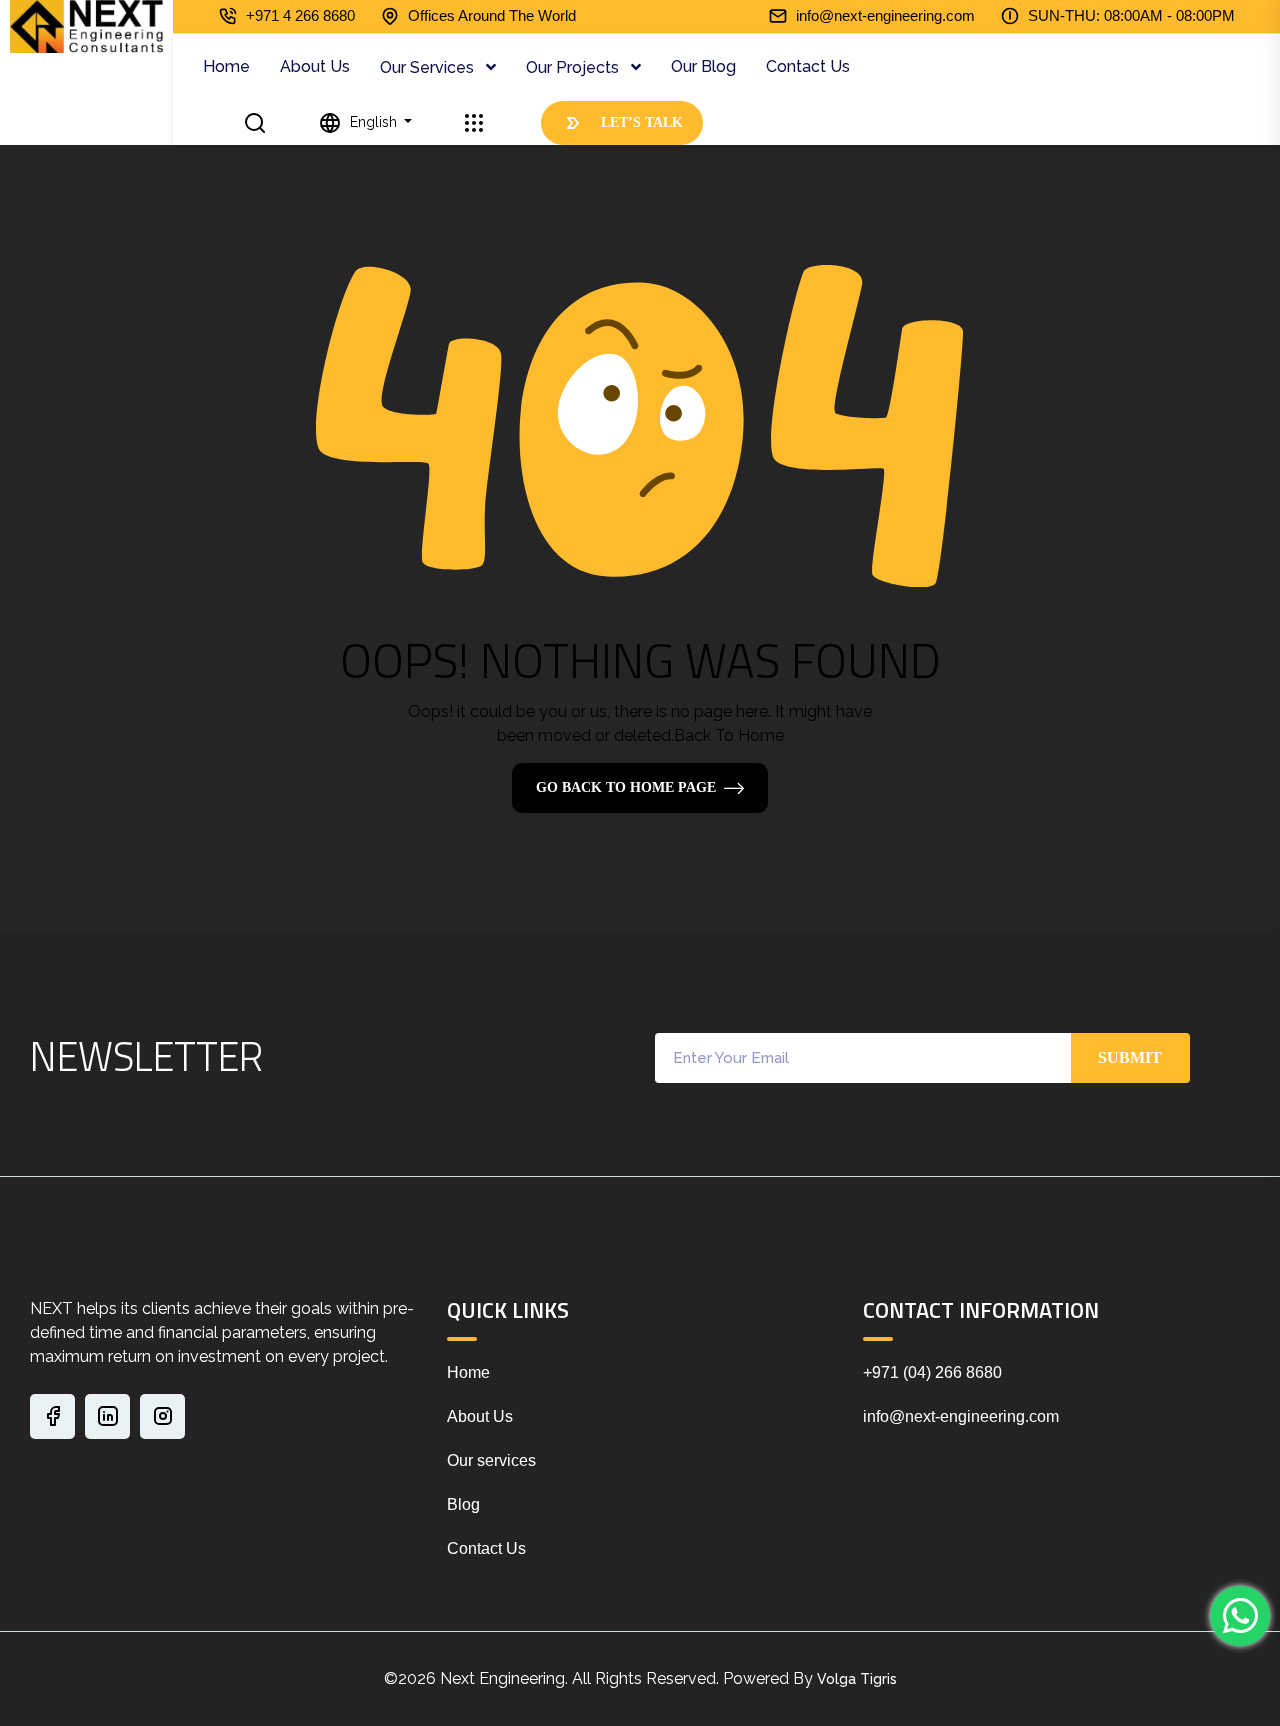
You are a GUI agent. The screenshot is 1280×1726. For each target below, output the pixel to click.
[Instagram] (162, 1416)
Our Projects (574, 67)
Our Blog (703, 66)
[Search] (255, 123)
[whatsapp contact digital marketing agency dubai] (1240, 1616)
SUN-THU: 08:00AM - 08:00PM (1131, 15)
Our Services (429, 67)
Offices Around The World (492, 15)
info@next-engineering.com (885, 15)
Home (226, 66)
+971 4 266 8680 (300, 15)
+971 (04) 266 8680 (932, 1372)
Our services (491, 1460)
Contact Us (808, 66)
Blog (463, 1504)
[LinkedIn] (107, 1416)
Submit (1130, 1057)
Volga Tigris (857, 1679)
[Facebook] (52, 1416)
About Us (315, 66)
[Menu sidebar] (473, 123)
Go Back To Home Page (626, 787)
